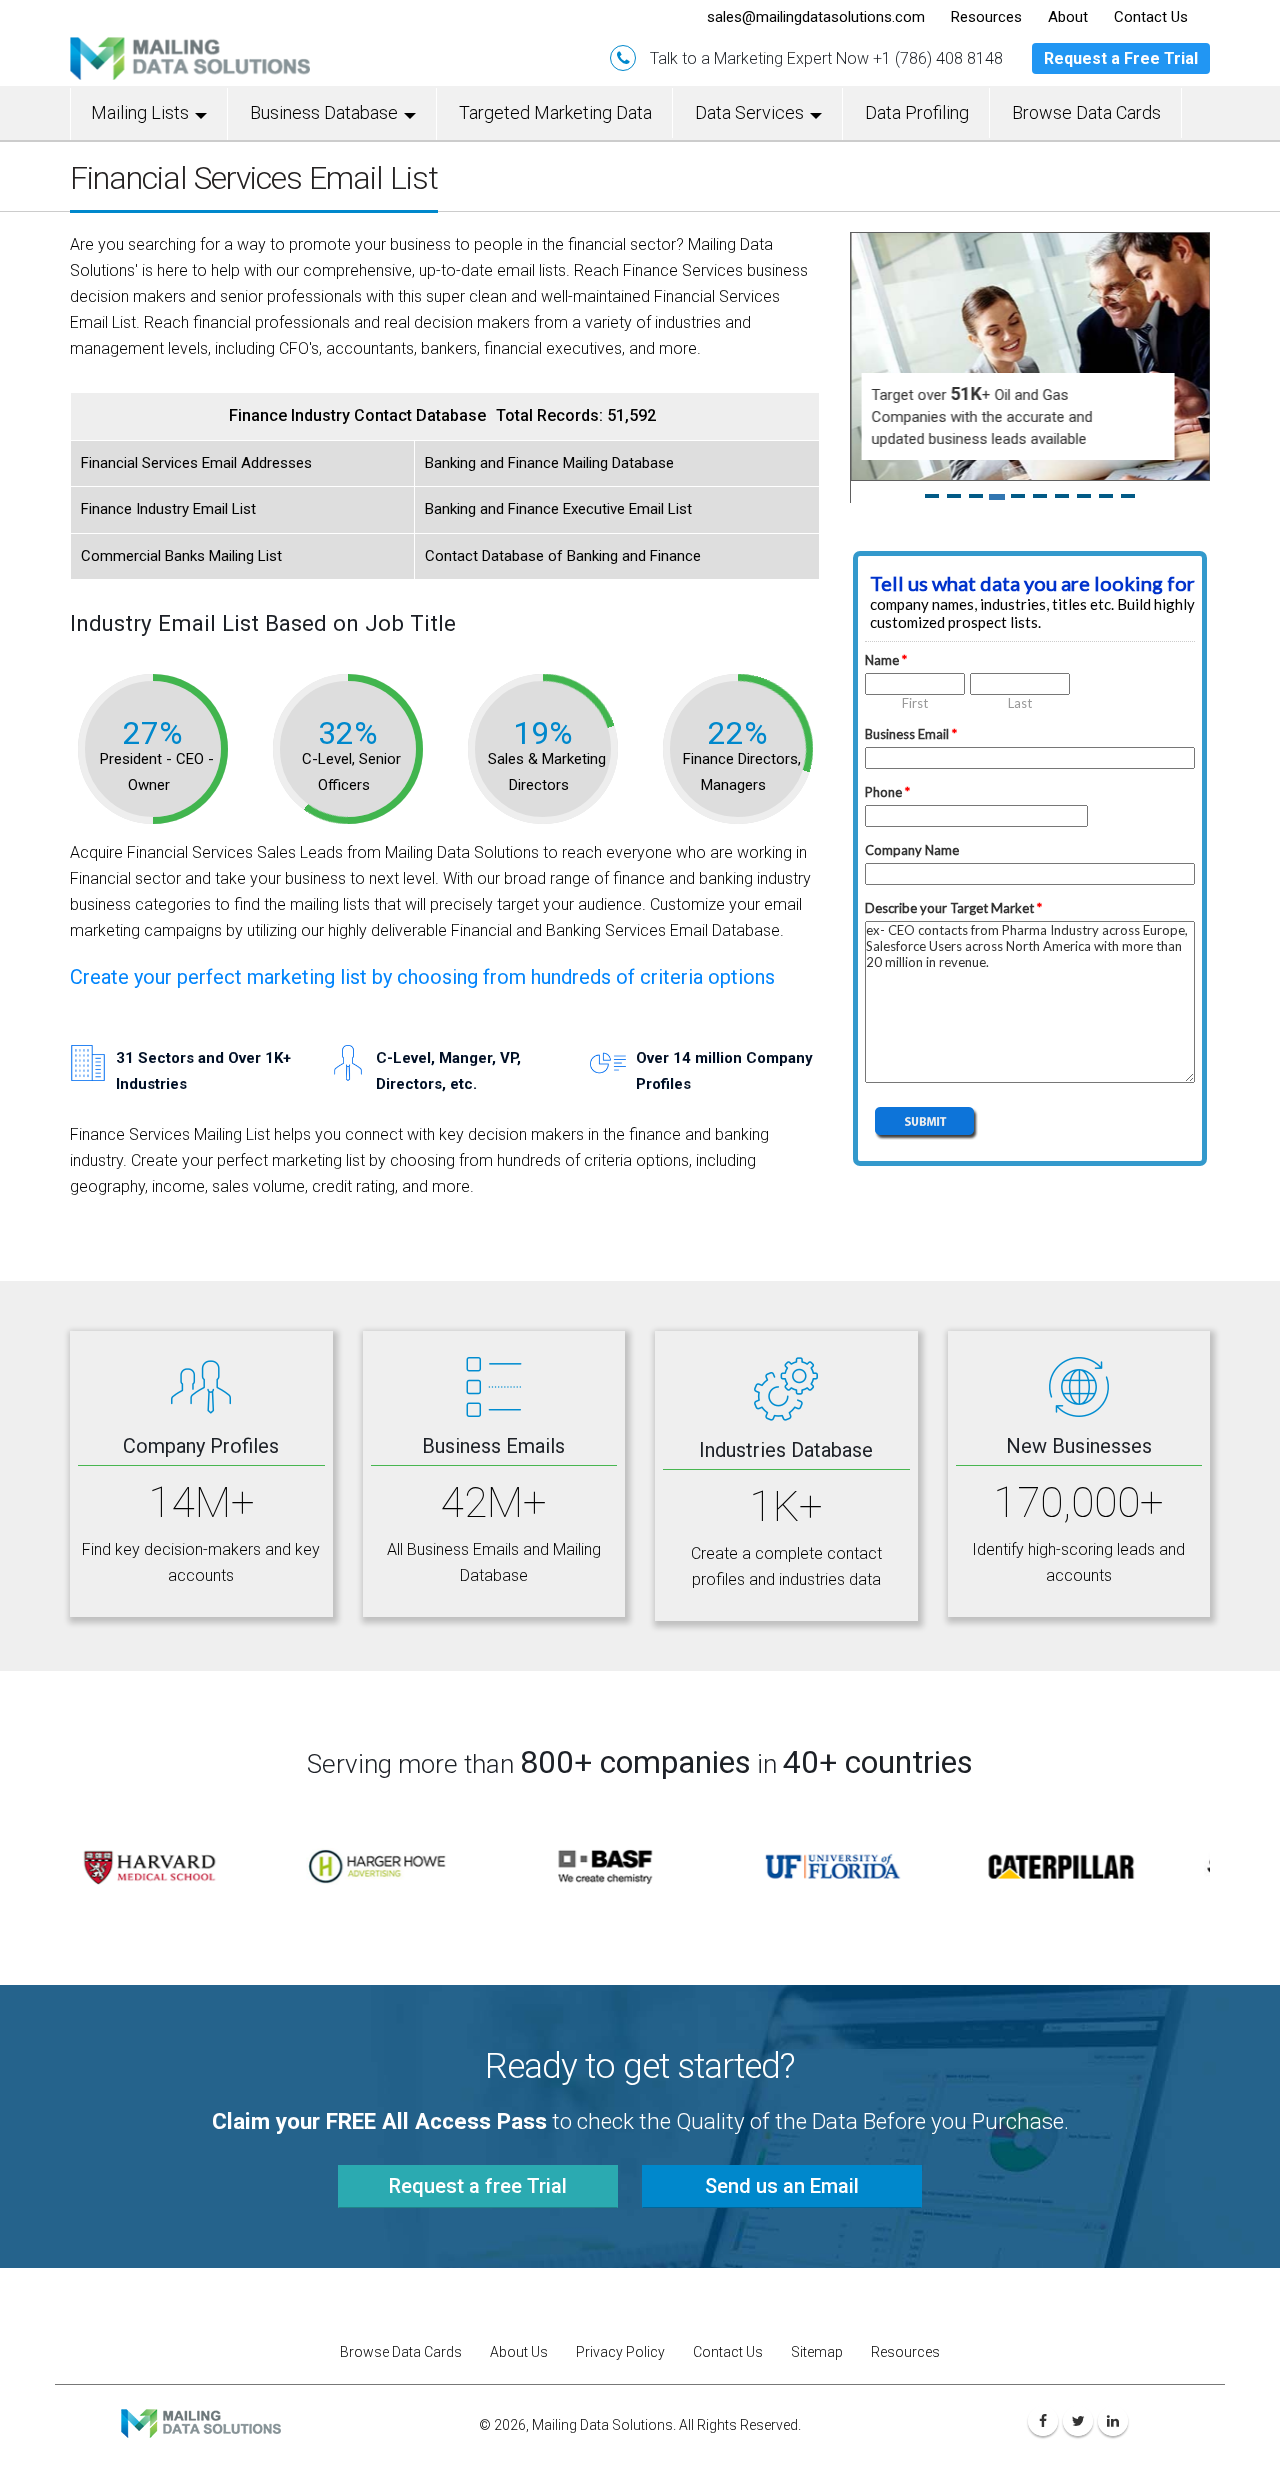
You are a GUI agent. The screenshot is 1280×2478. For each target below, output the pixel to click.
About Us (519, 2330)
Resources (905, 2330)
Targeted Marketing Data (555, 112)
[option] (184, 1844)
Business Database (324, 112)
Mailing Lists (140, 112)
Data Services (749, 112)
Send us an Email (782, 2164)
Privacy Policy (620, 2330)
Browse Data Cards (1086, 112)
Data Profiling (917, 112)
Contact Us (728, 2330)
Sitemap (817, 2330)
